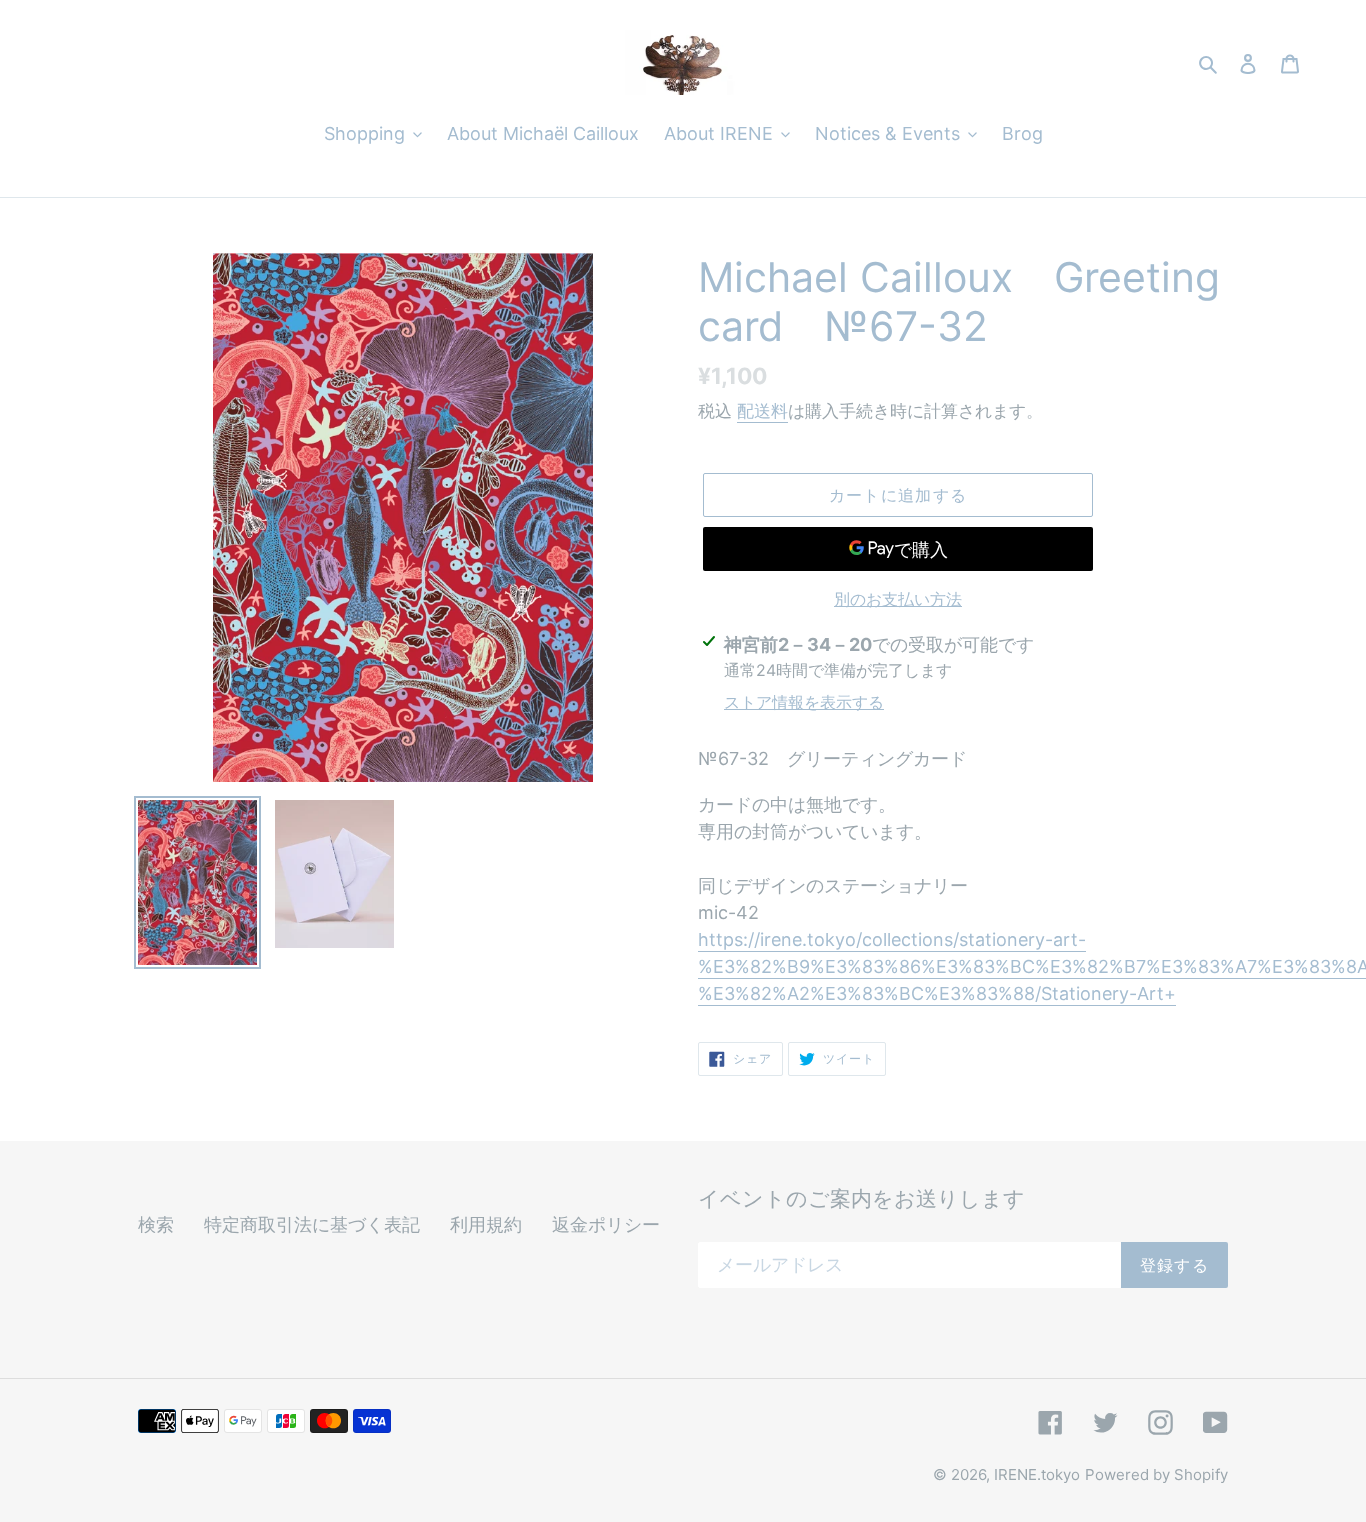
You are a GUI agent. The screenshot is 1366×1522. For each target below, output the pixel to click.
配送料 (762, 411)
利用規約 (486, 1224)
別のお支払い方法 (898, 599)
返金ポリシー (606, 1224)
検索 (156, 1224)
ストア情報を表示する (804, 702)
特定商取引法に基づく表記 (312, 1224)
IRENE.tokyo (1037, 1474)
